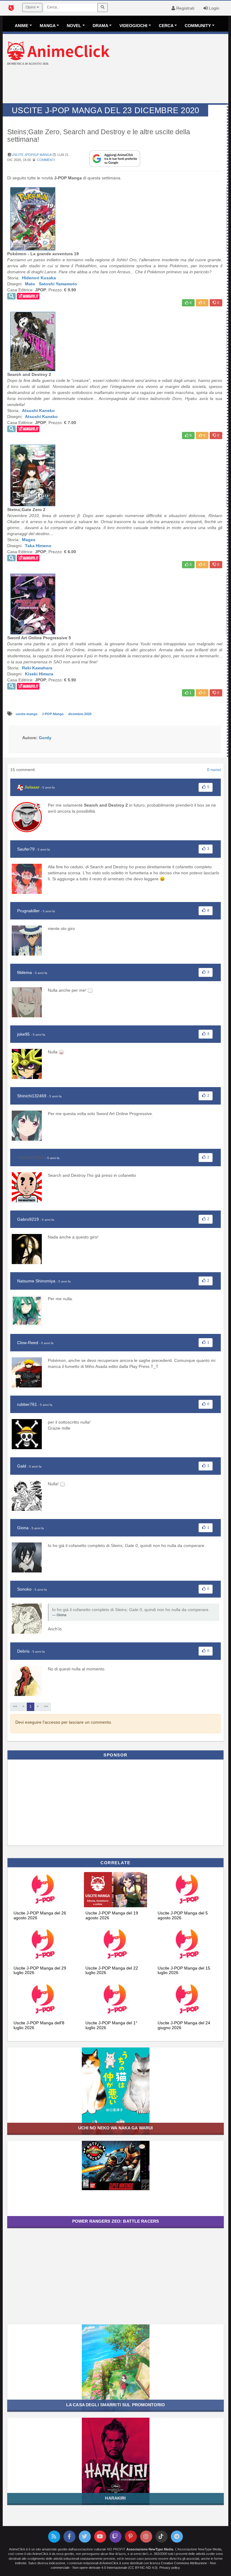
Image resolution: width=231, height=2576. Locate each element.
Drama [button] (100, 26)
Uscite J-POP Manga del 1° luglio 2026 (111, 2025)
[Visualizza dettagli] (11, 296)
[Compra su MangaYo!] (28, 296)
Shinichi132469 (32, 1096)
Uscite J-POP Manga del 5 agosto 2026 (183, 1915)
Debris (23, 1651)
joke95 (23, 1034)
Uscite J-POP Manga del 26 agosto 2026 (40, 1915)
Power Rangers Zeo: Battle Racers (115, 2221)
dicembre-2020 (80, 714)
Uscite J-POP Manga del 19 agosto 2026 (112, 1915)
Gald (22, 1466)
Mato (30, 284)
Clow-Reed (28, 1343)
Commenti (46, 160)
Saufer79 (26, 849)
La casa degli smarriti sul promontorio (115, 2405)
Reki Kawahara (37, 668)
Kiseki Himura (39, 674)
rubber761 (27, 1404)
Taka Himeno (38, 546)
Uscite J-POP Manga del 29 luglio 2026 (40, 1970)
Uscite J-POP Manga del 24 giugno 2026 (184, 2025)
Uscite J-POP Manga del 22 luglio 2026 (112, 1970)
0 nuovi (214, 770)
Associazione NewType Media (150, 2549)
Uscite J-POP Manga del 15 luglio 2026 (184, 1970)
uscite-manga (27, 714)
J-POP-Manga (53, 714)
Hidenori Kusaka (39, 278)
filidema (25, 972)
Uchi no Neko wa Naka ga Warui (116, 2128)
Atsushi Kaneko (38, 411)
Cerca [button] (166, 26)
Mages (29, 540)
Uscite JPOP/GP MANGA (31, 155)
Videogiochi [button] (133, 26)
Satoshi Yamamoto (58, 284)
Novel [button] (74, 26)
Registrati (185, 8)
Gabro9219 (28, 1219)
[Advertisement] (115, 85)
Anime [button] (22, 26)
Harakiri (115, 2498)
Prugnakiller (28, 911)
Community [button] (198, 26)
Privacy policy (169, 2568)
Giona (23, 1528)
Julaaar (32, 787)
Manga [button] (48, 26)
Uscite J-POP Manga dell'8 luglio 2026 (39, 2025)
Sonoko (24, 1589)
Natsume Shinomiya (36, 1281)
